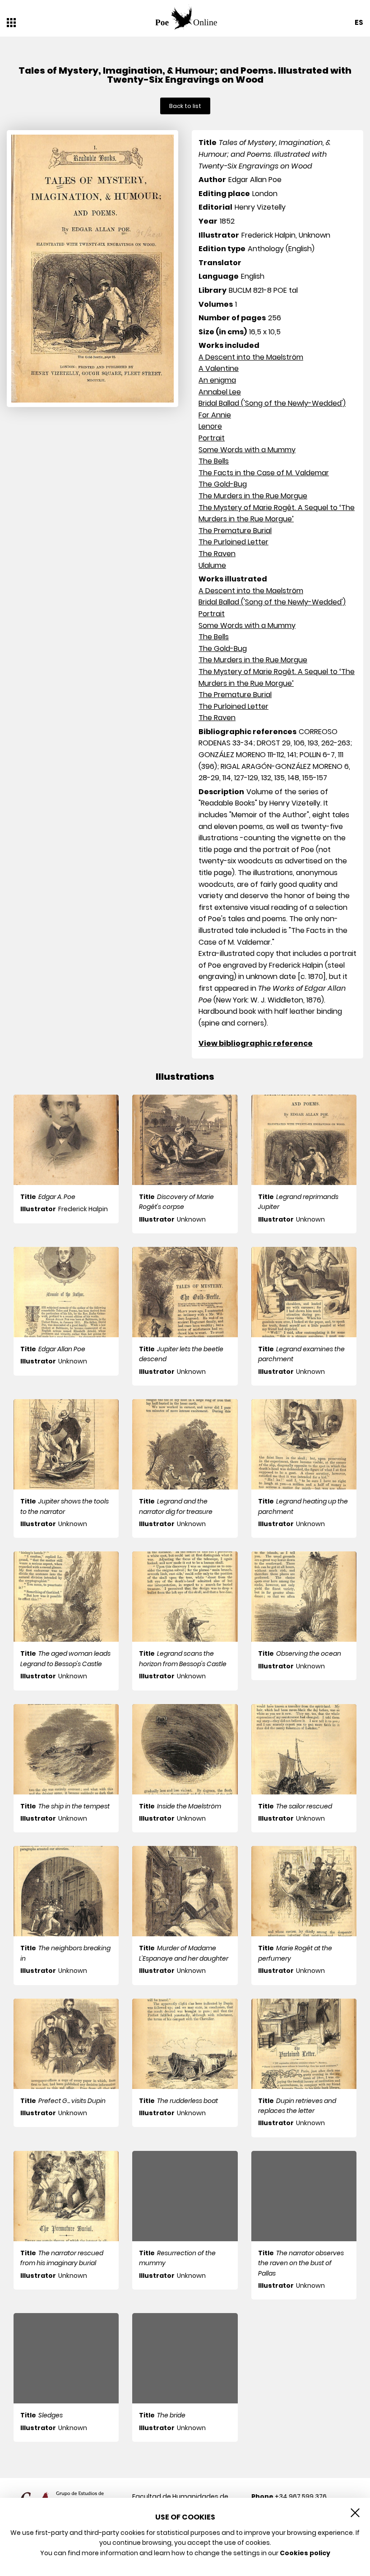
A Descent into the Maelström (251, 357)
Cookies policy (305, 2553)
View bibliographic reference (256, 1043)
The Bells (214, 461)
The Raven (217, 554)
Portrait (212, 438)
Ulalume (212, 565)
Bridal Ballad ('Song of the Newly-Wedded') (272, 403)
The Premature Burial (235, 531)
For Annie (215, 415)
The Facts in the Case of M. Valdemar (264, 473)
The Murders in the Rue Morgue (253, 496)
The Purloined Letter (234, 542)
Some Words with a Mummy (247, 450)
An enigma (217, 380)
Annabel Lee (220, 392)
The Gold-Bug (223, 484)
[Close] (355, 2513)
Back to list (185, 106)
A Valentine (219, 368)
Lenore (210, 426)
